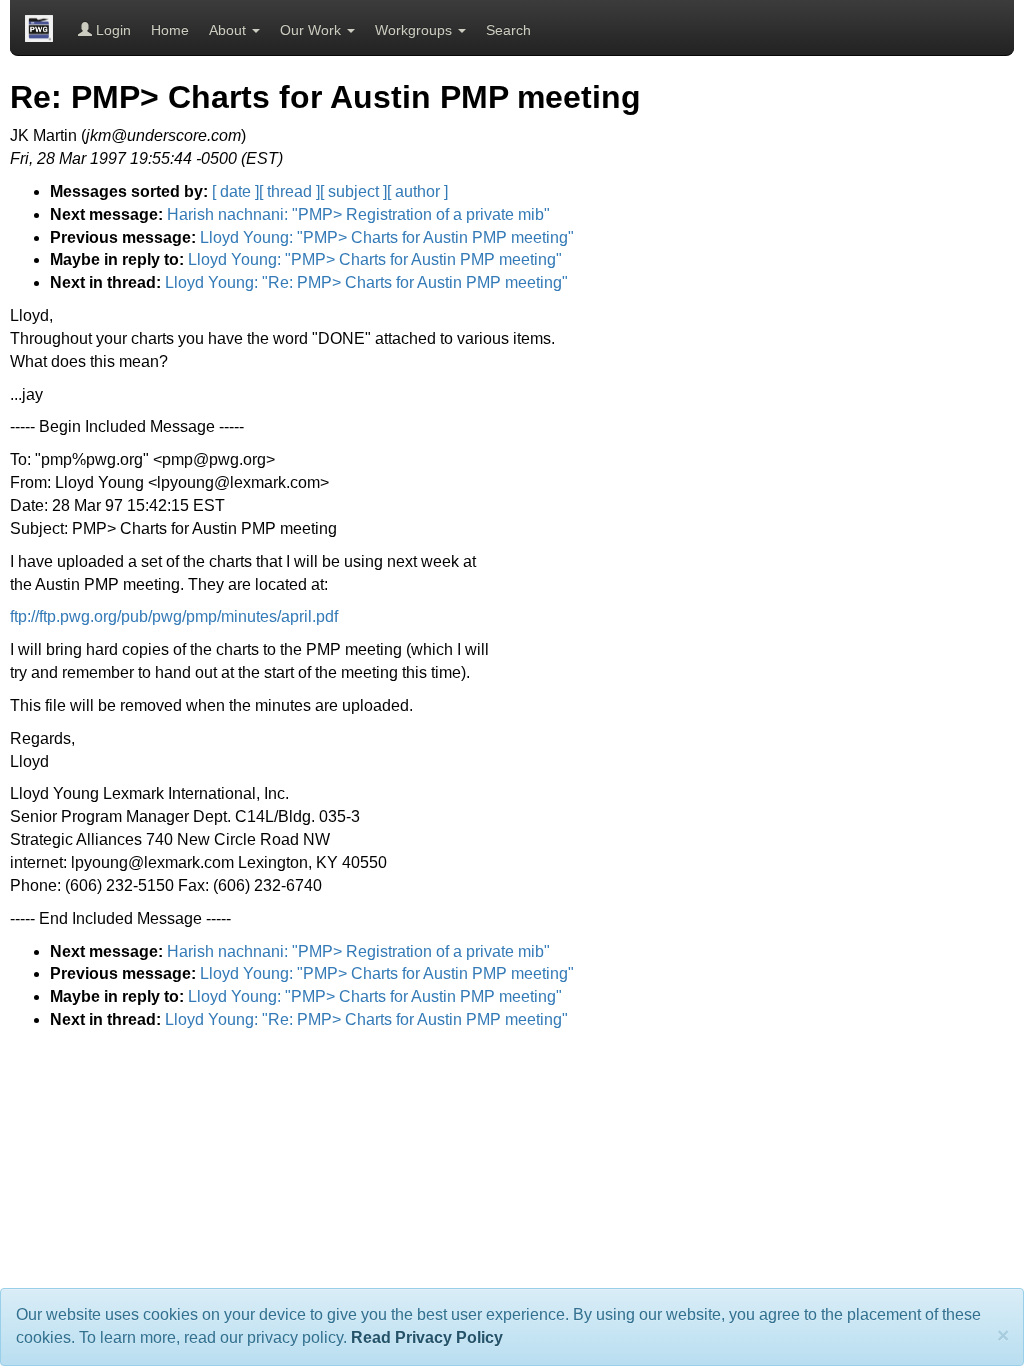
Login (111, 30)
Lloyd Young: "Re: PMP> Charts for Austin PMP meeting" (366, 282)
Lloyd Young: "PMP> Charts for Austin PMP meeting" (387, 237)
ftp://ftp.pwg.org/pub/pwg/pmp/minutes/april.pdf (174, 616)
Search (508, 30)
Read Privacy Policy (427, 1337)
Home (170, 30)
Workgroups (415, 30)
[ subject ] (353, 191)
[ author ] (417, 191)
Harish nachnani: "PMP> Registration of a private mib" (358, 214)
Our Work (312, 30)
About (229, 30)
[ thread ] (289, 191)
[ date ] (235, 191)
